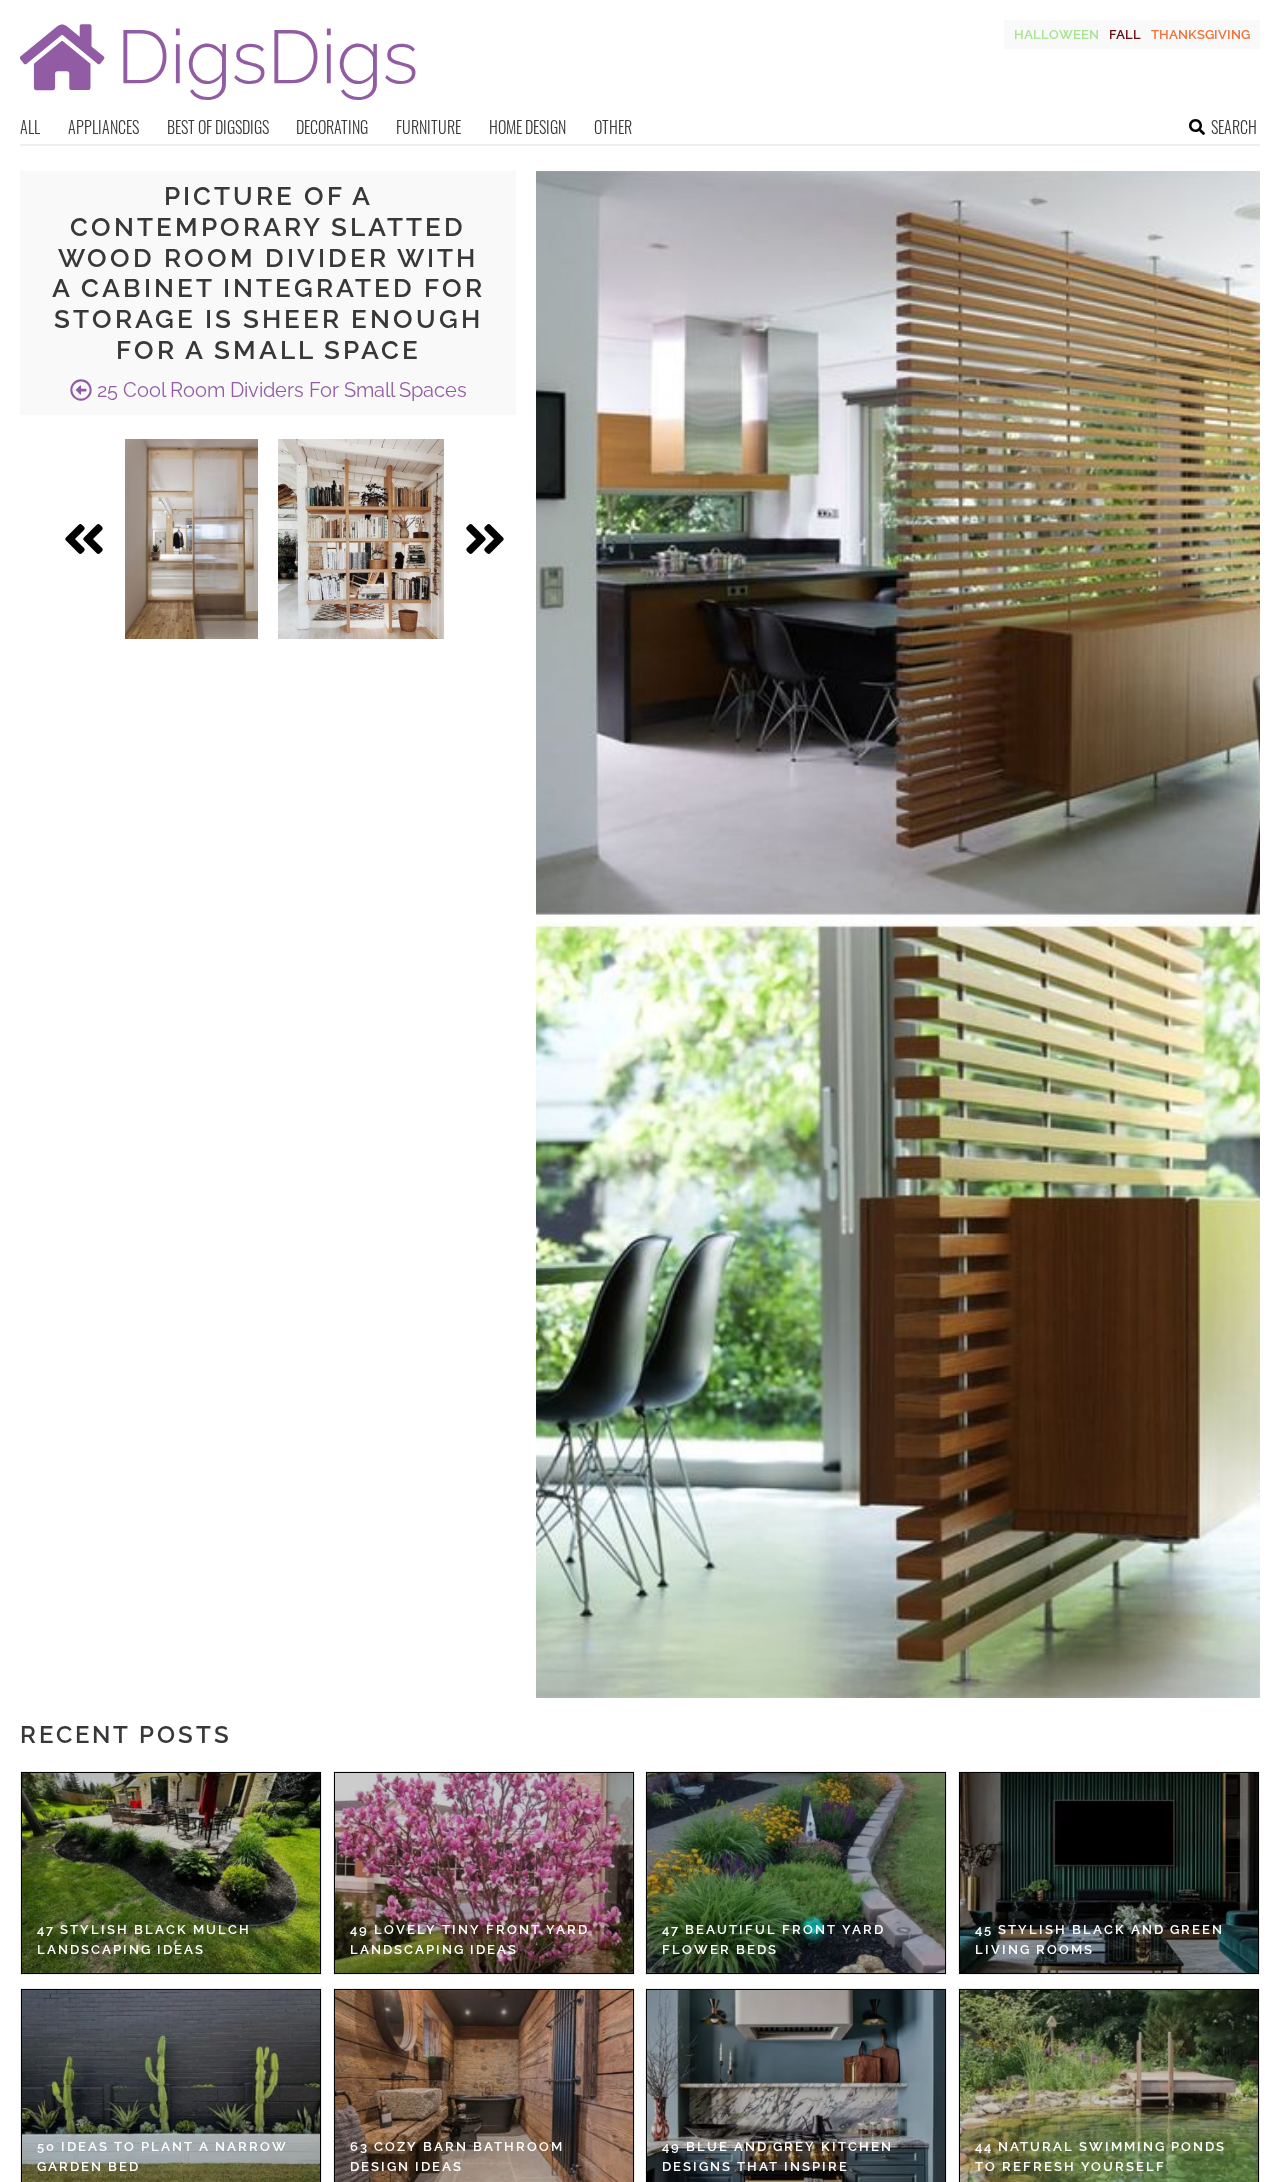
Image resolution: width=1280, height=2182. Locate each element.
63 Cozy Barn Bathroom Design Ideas (457, 2156)
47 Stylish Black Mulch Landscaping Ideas (144, 1939)
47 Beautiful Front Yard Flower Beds (773, 1939)
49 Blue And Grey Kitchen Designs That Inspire (777, 2156)
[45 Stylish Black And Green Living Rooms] (1109, 1873)
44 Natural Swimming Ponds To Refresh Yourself (1100, 2156)
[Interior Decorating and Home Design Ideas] (218, 102)
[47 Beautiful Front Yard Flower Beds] (796, 1873)
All (30, 127)
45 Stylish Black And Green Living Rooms (1099, 1939)
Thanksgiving (1200, 34)
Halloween (1056, 34)
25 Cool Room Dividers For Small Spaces (279, 390)
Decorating (332, 127)
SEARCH (1234, 127)
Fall (1125, 34)
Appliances (103, 127)
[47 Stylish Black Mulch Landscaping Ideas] (171, 1873)
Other (613, 127)
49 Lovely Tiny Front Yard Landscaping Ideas (469, 1939)
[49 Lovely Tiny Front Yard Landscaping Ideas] (484, 1873)
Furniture (428, 127)
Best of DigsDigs (218, 127)
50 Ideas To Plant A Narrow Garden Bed (162, 2156)
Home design (527, 127)
